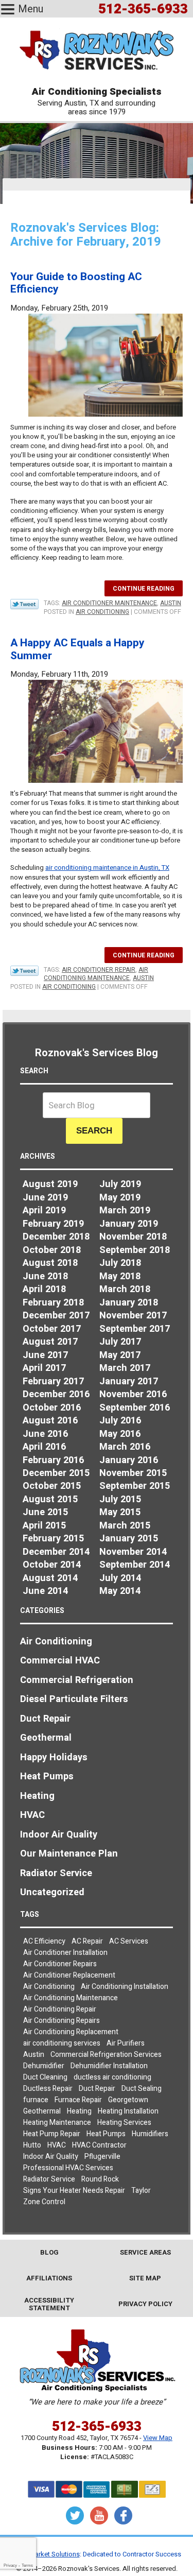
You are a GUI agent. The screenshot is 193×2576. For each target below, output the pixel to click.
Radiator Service (56, 1873)
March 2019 (125, 1210)
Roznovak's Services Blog (97, 1053)
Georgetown (128, 2100)
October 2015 (52, 1486)
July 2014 (120, 1578)
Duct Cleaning (45, 2077)
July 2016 (120, 1421)
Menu (31, 9)
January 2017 (129, 1381)
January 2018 (129, 1303)
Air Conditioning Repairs (62, 2021)
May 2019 (120, 1198)
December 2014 (56, 1552)
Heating (37, 1796)
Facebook (123, 2515)
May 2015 (120, 1512)
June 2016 (45, 1434)
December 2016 (56, 1394)
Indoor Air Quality (59, 1835)
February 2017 (53, 1381)
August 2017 (50, 1342)
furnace (36, 2100)
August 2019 (50, 1184)
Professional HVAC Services (68, 2168)
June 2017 (45, 1355)
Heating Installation (128, 2111)
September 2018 (135, 1250)
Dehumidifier (44, 2066)
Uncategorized (52, 1892)
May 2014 (120, 1591)
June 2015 (45, 1512)
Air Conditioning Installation (125, 1987)
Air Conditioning (102, 612)
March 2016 (125, 1447)
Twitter (75, 2515)
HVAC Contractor (99, 2145)
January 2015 (129, 1539)
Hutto (32, 2145)
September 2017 (135, 1329)
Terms (27, 2565)
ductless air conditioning (112, 2077)
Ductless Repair (48, 2089)
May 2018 (120, 1276)
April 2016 (44, 1447)
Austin (171, 603)
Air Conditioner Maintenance (109, 603)
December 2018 (56, 1237)
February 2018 (53, 1303)
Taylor (141, 2191)
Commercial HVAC (60, 1661)
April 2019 (44, 1210)
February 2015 (53, 1539)
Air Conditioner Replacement (69, 1975)
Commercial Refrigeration (77, 1680)
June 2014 (45, 1591)
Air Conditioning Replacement (71, 2032)
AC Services (129, 1941)
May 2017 (120, 1355)
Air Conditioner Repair (99, 970)
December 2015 (56, 1473)
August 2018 (50, 1263)
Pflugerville (102, 2157)
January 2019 (129, 1224)
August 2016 (50, 1421)
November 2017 (133, 1316)
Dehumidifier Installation (109, 2066)
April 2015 (44, 1526)
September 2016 (135, 1408)
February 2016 (53, 1460)
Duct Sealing (142, 2089)
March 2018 (125, 1289)
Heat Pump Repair (52, 2134)
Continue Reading (144, 589)
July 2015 (120, 1499)
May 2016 (120, 1434)
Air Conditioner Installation (65, 1953)
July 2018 (120, 1263)
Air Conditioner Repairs (60, 1964)
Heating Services (124, 2123)
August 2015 (50, 1499)
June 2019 (45, 1198)
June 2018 (45, 1276)
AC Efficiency (44, 1941)
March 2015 (125, 1526)
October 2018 (52, 1250)
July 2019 (120, 1184)
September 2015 (135, 1486)
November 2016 (133, 1394)
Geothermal (46, 1738)
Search (94, 1131)
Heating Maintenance (57, 2123)
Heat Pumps (47, 1776)
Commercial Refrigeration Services (106, 2055)
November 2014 (133, 1552)
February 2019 (53, 1224)
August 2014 (50, 1578)
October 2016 (52, 1408)
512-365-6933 (97, 2427)
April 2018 (44, 1289)
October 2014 (52, 1565)
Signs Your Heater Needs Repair (74, 2191)
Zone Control (44, 2202)
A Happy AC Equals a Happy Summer (77, 649)
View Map (158, 2438)
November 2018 (133, 1237)
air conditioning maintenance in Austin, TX (107, 868)
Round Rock (100, 2179)
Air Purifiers (126, 2043)
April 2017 (44, 1368)
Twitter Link (24, 604)
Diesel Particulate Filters (74, 1699)
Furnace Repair (78, 2100)
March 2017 (125, 1368)
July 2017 (120, 1342)
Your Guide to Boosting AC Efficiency (76, 283)
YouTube (99, 2515)
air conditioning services (62, 2043)
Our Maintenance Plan (69, 1854)
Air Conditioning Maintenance (96, 974)
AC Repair (87, 1941)
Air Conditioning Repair (60, 2009)
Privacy (10, 2565)
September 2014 (135, 1565)
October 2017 (52, 1329)
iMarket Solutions (54, 2554)
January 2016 (129, 1460)
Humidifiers (150, 2134)
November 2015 (133, 1473)
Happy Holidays (54, 1757)
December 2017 (56, 1316)
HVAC (32, 1815)
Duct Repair (45, 1719)
